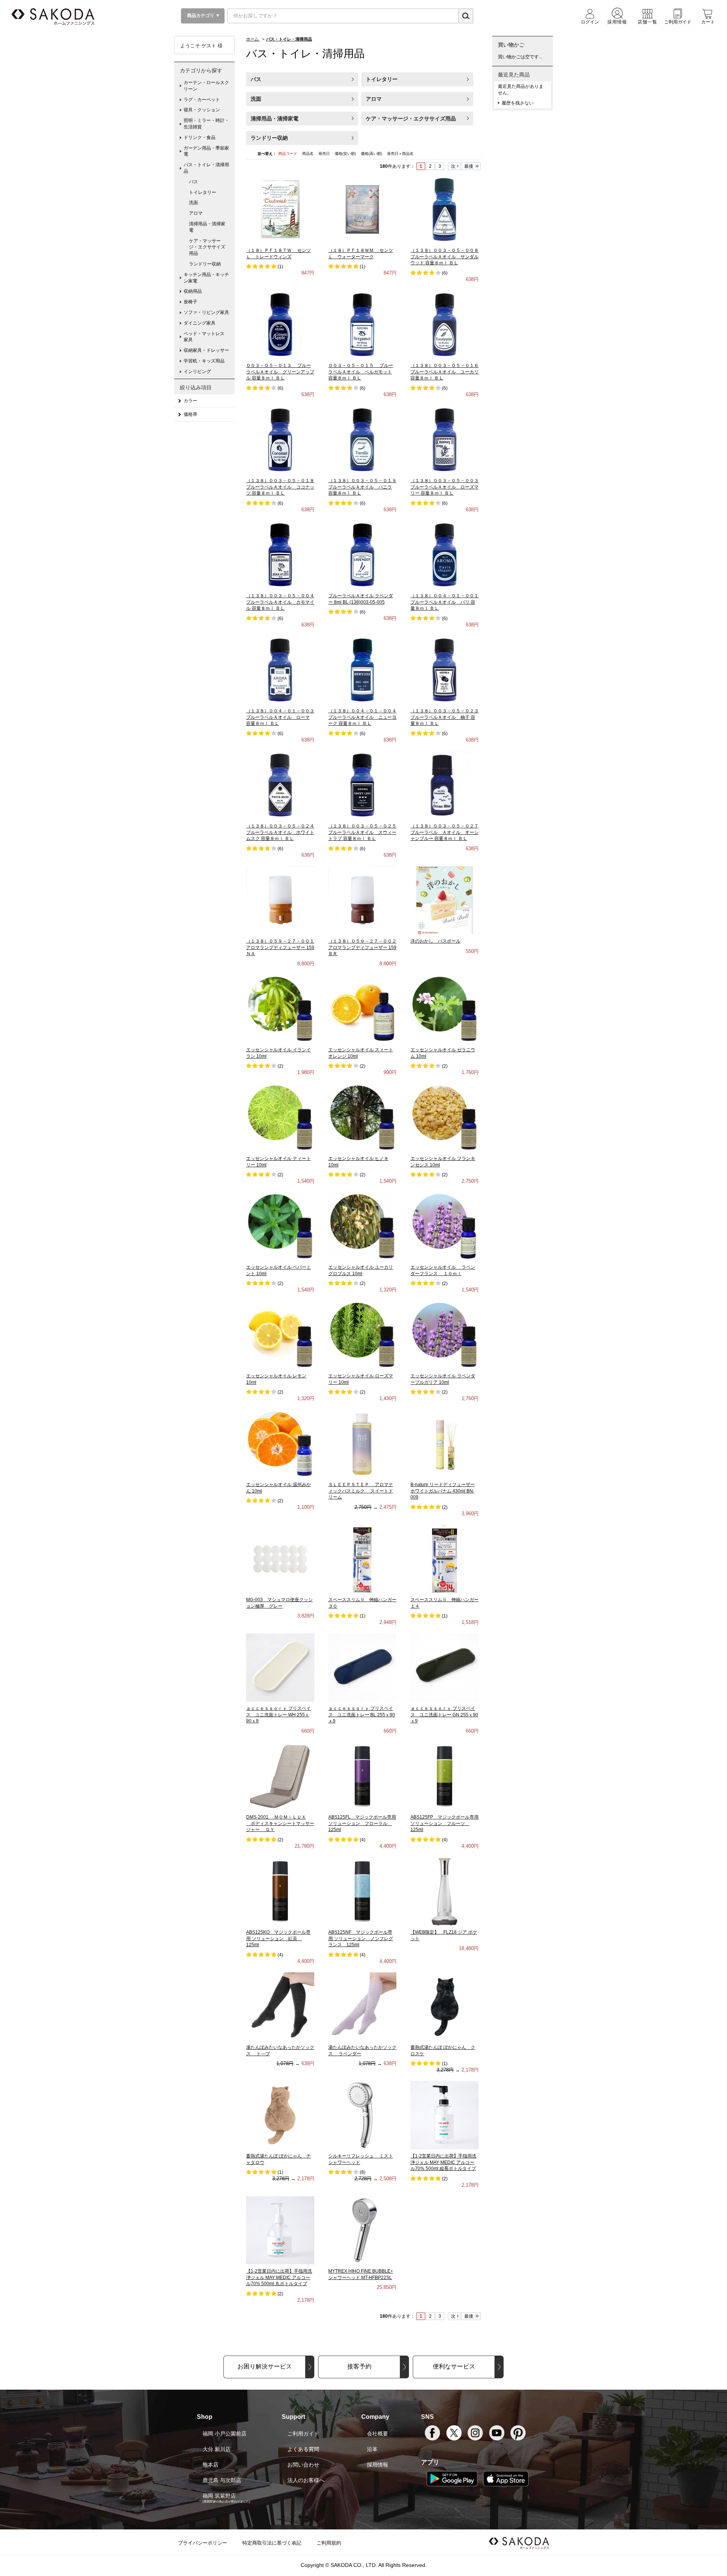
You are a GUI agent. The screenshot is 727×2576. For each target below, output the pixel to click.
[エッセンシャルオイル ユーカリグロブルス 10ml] (362, 1226)
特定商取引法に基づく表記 (272, 2543)
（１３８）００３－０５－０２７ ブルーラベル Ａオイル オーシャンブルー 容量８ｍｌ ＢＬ (445, 832)
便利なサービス (454, 2366)
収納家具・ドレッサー (206, 350)
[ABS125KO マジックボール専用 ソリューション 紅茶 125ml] (280, 1891)
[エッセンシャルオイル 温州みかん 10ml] (280, 1443)
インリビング (197, 372)
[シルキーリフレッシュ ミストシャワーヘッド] (362, 2115)
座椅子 (190, 302)
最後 (469, 166)
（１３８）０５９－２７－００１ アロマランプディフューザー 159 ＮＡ (280, 948)
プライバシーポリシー (203, 2543)
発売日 (325, 154)
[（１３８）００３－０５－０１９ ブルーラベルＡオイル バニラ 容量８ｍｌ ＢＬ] (362, 439)
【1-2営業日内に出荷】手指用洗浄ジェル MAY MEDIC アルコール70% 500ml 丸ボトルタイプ (279, 2278)
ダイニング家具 (200, 323)
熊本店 (211, 2465)
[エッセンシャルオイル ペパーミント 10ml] (280, 1226)
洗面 (256, 99)
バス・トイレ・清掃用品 (206, 168)
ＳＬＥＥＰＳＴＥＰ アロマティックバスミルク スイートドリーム (361, 1491)
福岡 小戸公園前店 (225, 2434)
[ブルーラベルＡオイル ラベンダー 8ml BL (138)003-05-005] (362, 554)
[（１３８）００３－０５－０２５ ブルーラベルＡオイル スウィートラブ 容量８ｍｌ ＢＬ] (362, 785)
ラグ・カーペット (202, 100)
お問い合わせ (303, 2465)
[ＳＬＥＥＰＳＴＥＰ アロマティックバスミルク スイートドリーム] (362, 1443)
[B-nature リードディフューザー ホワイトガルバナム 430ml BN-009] (445, 1443)
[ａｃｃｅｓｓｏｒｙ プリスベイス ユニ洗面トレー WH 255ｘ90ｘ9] (280, 1667)
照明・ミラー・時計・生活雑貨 (206, 124)
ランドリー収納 (269, 138)
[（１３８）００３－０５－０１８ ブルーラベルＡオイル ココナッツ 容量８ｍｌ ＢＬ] (280, 439)
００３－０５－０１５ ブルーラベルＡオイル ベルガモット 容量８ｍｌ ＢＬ (361, 372)
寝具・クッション (202, 110)
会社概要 (378, 2434)
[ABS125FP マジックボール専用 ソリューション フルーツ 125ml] (445, 1776)
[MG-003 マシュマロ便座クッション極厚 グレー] (280, 1558)
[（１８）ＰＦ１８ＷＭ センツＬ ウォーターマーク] (362, 209)
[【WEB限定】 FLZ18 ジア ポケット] (445, 1891)
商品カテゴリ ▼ (203, 16)
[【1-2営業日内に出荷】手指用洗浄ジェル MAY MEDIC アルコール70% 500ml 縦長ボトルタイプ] (445, 2115)
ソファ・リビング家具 (206, 312)
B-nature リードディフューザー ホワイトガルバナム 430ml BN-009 (443, 1491)
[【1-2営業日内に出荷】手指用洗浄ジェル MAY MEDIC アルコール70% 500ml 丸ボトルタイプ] (280, 2230)
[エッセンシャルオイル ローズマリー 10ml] (362, 1335)
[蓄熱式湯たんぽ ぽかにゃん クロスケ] (445, 2006)
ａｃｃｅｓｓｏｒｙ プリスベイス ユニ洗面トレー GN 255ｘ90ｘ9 (444, 1715)
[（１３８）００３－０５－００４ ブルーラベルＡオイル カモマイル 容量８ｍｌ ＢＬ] (280, 554)
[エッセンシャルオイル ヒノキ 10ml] (362, 1117)
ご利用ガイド (303, 2434)
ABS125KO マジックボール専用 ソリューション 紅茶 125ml (278, 1939)
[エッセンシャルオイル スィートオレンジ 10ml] (362, 1009)
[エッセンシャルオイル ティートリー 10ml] (280, 1117)
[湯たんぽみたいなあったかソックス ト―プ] (280, 2006)
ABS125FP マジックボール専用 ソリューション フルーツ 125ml (445, 1823)
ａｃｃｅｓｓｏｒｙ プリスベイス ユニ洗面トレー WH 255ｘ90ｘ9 (278, 1715)
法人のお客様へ (306, 2480)
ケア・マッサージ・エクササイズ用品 (411, 119)
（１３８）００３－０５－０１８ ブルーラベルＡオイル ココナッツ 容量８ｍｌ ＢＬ (280, 487)
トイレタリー (382, 79)
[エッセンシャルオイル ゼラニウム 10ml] (445, 1009)
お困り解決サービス (265, 2366)
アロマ (374, 99)
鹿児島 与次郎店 (222, 2480)
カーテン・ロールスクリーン (206, 86)
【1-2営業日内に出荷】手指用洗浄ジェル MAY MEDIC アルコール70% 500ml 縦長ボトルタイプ (443, 2162)
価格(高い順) (372, 154)
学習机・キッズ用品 (204, 361)
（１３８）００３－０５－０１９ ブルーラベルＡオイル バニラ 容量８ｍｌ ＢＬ (362, 487)
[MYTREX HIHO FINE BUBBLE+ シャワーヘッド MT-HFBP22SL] (362, 2230)
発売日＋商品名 (400, 154)
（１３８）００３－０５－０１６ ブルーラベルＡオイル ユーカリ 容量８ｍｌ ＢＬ (445, 372)
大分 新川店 (217, 2449)
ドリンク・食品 (200, 137)
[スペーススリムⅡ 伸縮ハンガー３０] (363, 1558)
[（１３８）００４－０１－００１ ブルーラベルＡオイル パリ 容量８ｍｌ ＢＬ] (445, 554)
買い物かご (511, 45)
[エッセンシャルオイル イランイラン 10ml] (280, 1009)
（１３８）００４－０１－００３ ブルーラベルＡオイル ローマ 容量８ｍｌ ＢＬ (280, 717)
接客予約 (359, 2366)
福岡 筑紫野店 (219, 2496)
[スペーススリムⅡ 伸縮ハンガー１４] (445, 1558)
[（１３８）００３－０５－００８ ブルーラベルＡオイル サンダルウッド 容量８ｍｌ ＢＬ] (445, 209)
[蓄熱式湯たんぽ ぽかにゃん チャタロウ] (280, 2115)
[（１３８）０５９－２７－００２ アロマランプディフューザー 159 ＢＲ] (362, 900)
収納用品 (193, 291)
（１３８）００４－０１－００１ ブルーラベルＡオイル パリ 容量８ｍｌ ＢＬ (445, 602)
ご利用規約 (329, 2543)
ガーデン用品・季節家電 (206, 151)
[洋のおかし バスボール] (445, 900)
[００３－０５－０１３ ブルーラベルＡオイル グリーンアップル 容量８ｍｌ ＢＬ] (280, 324)
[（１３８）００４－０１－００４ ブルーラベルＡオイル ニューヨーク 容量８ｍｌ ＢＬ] (362, 670)
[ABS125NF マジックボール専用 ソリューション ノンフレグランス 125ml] (362, 1891)
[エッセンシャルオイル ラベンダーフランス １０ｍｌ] (445, 1226)
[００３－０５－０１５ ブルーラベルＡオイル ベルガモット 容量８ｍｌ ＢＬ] (362, 324)
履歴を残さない (518, 103)
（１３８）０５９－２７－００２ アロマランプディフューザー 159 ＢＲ (362, 948)
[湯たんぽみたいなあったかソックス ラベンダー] (362, 2006)
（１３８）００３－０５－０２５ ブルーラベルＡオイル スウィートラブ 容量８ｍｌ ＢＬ (362, 832)
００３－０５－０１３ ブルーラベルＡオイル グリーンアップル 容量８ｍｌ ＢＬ (280, 372)
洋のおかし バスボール (435, 941)
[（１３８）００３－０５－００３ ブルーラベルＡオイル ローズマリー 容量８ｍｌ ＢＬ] (445, 439)
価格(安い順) (346, 154)
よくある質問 (303, 2449)
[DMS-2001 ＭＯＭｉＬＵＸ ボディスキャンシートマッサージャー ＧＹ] (280, 1776)
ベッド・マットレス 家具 (206, 337)
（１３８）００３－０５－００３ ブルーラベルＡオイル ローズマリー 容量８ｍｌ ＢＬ (445, 487)
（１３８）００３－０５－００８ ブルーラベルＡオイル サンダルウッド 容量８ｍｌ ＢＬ (445, 257)
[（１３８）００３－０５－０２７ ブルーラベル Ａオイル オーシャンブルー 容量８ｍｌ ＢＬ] (445, 785)
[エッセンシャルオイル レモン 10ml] (280, 1335)
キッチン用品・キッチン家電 (206, 278)
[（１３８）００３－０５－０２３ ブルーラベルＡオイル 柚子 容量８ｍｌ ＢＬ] (445, 670)
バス (256, 79)
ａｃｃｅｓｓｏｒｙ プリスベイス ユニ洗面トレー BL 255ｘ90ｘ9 (362, 1715)
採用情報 (378, 2465)
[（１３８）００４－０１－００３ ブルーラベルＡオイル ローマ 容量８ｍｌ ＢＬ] (280, 670)
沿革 (372, 2449)
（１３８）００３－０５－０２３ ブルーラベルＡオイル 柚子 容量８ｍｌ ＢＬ (445, 717)
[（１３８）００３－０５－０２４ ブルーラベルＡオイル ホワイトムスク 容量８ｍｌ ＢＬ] (280, 785)
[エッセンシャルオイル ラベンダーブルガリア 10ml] (445, 1335)
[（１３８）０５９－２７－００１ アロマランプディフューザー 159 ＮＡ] (280, 900)
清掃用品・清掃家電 (275, 119)
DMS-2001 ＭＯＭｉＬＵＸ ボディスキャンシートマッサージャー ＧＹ (280, 1823)
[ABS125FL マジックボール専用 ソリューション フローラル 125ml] (362, 1776)
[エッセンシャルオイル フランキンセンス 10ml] (445, 1117)
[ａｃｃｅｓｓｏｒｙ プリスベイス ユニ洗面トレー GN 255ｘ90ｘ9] (445, 1667)
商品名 (308, 154)
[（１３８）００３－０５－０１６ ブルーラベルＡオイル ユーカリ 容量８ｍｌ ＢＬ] (445, 324)
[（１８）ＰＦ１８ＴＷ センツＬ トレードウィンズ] (280, 209)
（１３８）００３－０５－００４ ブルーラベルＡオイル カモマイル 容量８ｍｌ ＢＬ (280, 602)
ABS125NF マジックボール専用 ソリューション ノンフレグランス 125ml (361, 1939)
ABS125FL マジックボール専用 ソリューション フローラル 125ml (362, 1823)
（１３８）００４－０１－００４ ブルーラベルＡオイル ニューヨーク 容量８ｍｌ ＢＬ (362, 717)
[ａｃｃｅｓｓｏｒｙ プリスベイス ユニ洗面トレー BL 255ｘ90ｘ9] (362, 1667)
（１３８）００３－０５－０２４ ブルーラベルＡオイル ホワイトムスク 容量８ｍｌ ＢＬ (280, 832)
